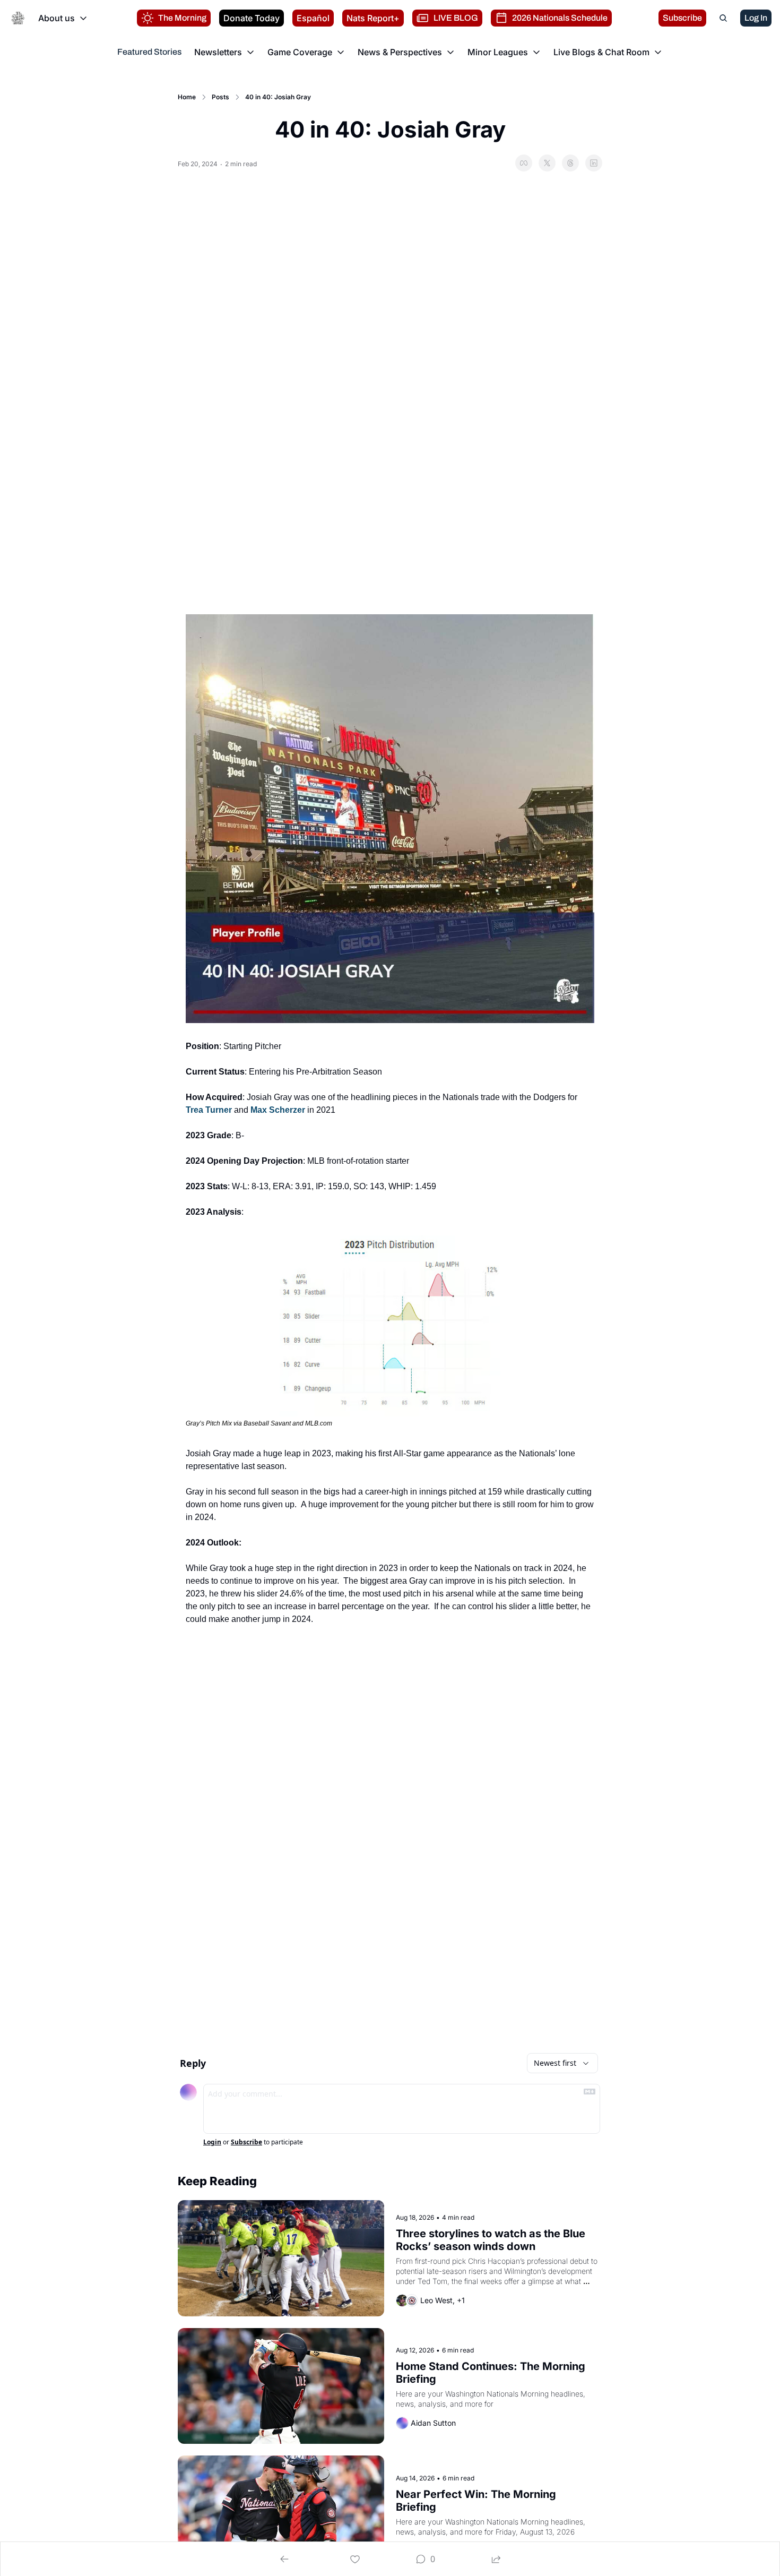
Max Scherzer (278, 1110)
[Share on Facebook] (524, 163)
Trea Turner (209, 1110)
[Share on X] (547, 163)
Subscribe (246, 2142)
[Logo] (18, 18)
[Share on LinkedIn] (594, 163)
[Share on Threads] (570, 163)
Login (212, 2142)
